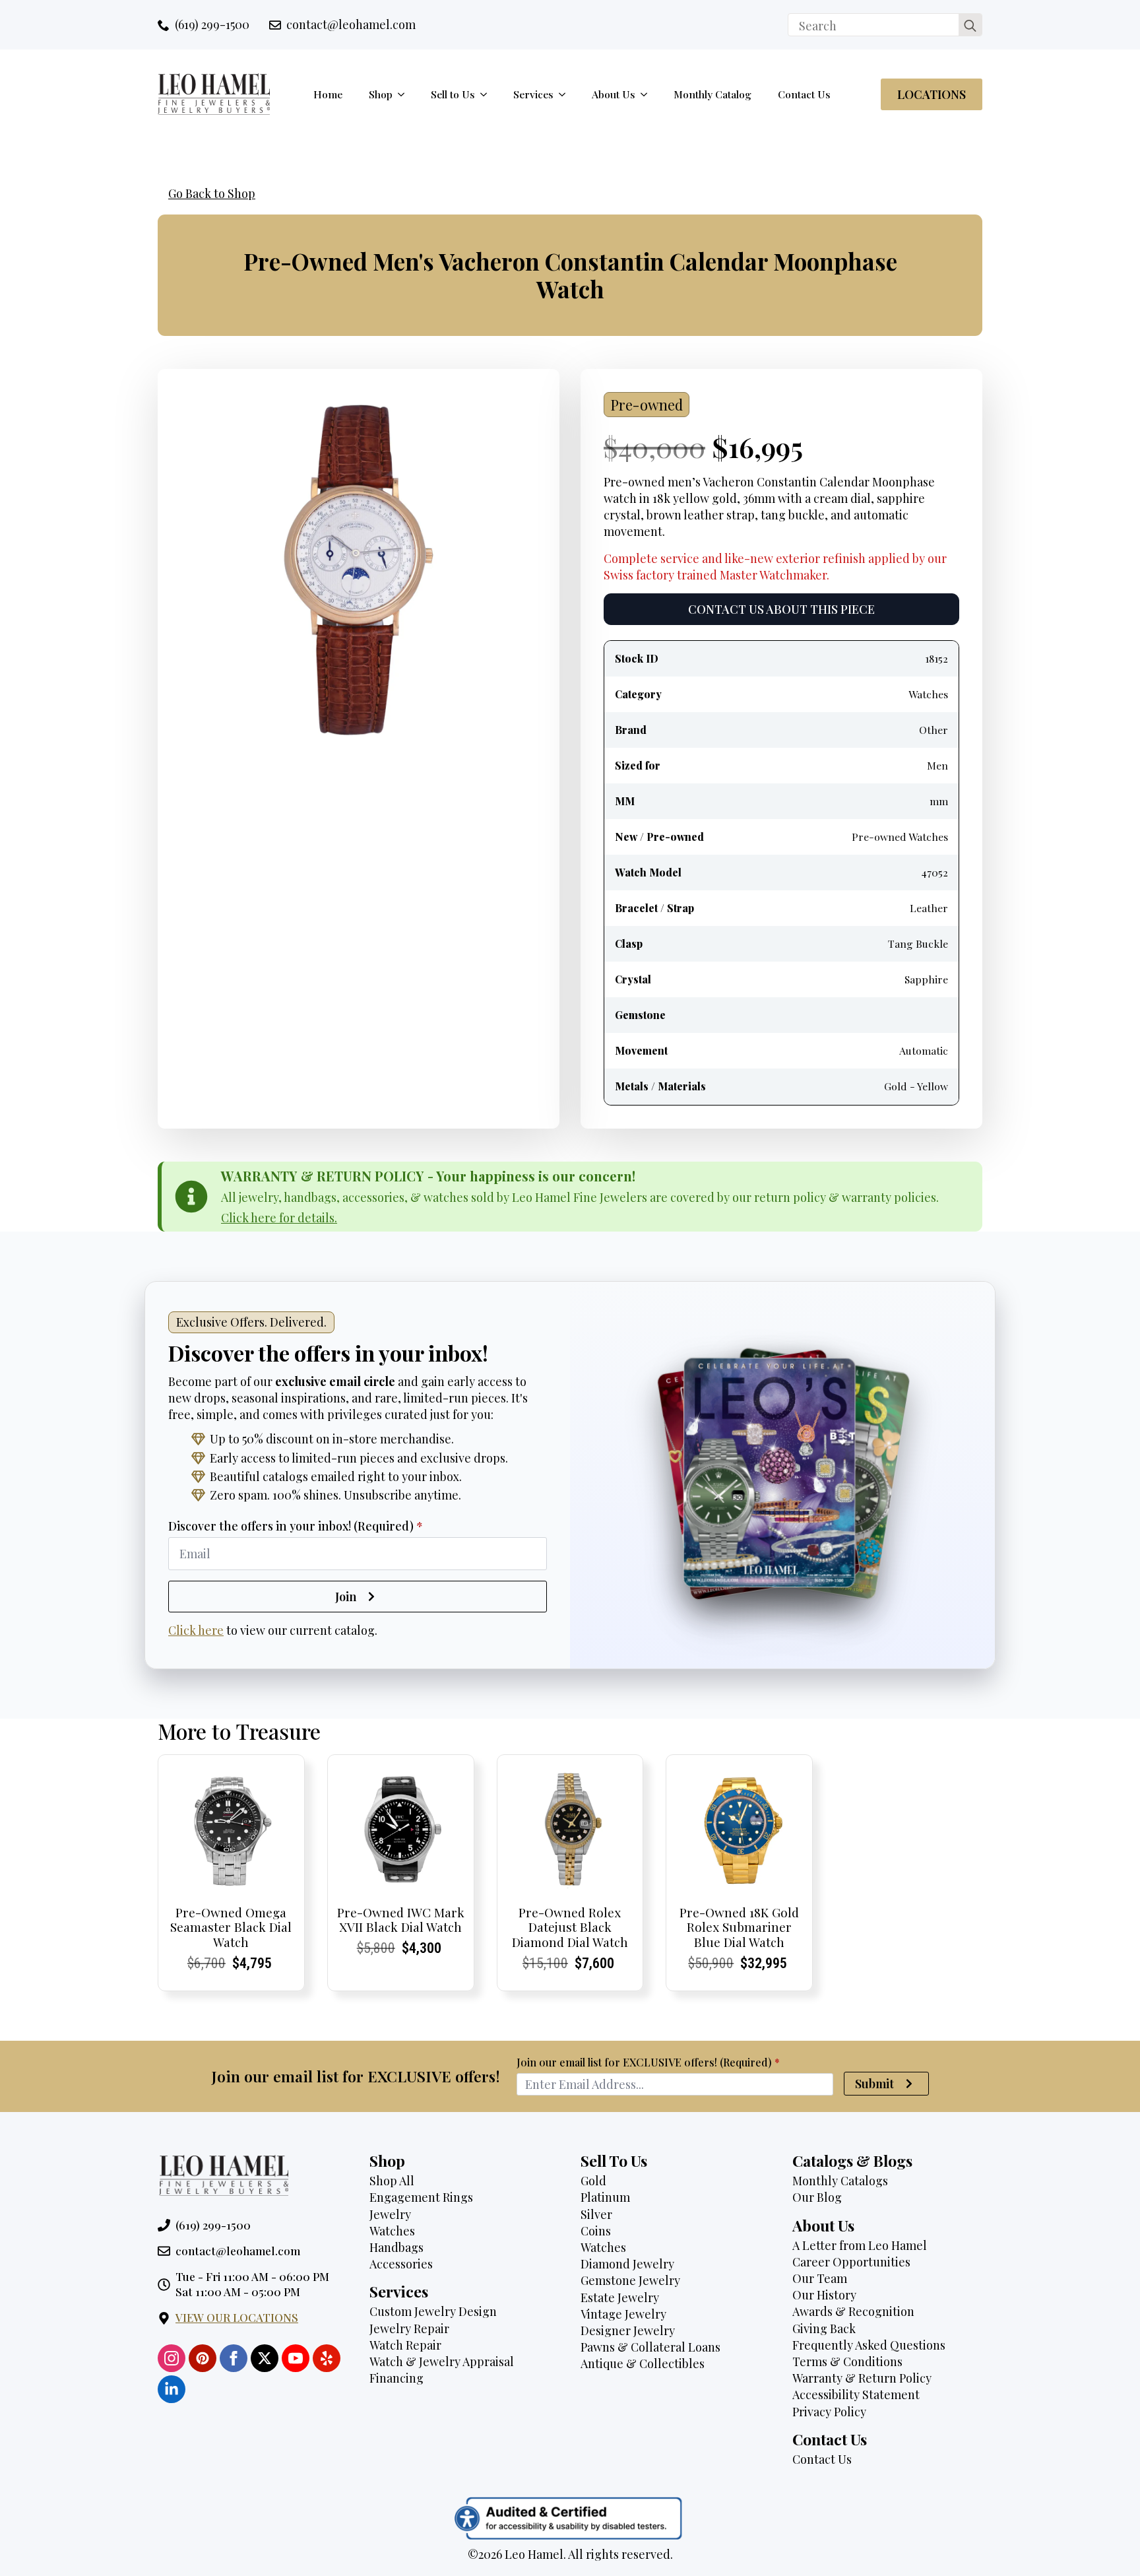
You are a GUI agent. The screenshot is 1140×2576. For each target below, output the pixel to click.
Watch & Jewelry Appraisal (442, 2361)
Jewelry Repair (409, 2328)
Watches (392, 2231)
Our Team (820, 2278)
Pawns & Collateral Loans (650, 2347)
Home (328, 94)
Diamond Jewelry (627, 2264)
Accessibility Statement (856, 2394)
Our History (824, 2295)
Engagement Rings (421, 2197)
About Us (614, 94)
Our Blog (817, 2197)
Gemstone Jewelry (630, 2280)
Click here (196, 1630)
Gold (593, 2181)
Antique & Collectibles (643, 2363)
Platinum (605, 2197)
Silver (596, 2214)
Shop (381, 94)
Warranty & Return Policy (862, 2378)
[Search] (970, 25)
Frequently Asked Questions (869, 2345)
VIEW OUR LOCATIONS (237, 2317)
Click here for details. (279, 1218)
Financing (396, 2378)
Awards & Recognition (853, 2311)
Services (533, 94)
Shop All (392, 2181)
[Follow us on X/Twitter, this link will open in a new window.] (265, 2358)
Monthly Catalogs (840, 2181)
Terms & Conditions (847, 2361)
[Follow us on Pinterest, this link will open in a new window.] (203, 2358)
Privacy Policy (829, 2412)
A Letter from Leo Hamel (860, 2245)
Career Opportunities (851, 2262)
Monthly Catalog (712, 94)
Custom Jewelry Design (433, 2311)
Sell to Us (453, 94)
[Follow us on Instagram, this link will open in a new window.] (172, 2358)
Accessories (401, 2264)
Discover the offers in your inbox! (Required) (296, 1526)
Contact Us (804, 94)
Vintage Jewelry (623, 2314)
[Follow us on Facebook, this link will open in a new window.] (234, 2358)
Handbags (396, 2247)
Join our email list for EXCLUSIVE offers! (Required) (648, 2063)
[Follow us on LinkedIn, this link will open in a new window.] (172, 2389)
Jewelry (390, 2214)
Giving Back (824, 2328)
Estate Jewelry (620, 2297)
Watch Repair (405, 2345)
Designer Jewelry (628, 2330)
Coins (596, 2231)
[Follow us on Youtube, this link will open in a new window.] (296, 2358)
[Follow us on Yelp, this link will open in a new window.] (327, 2358)
